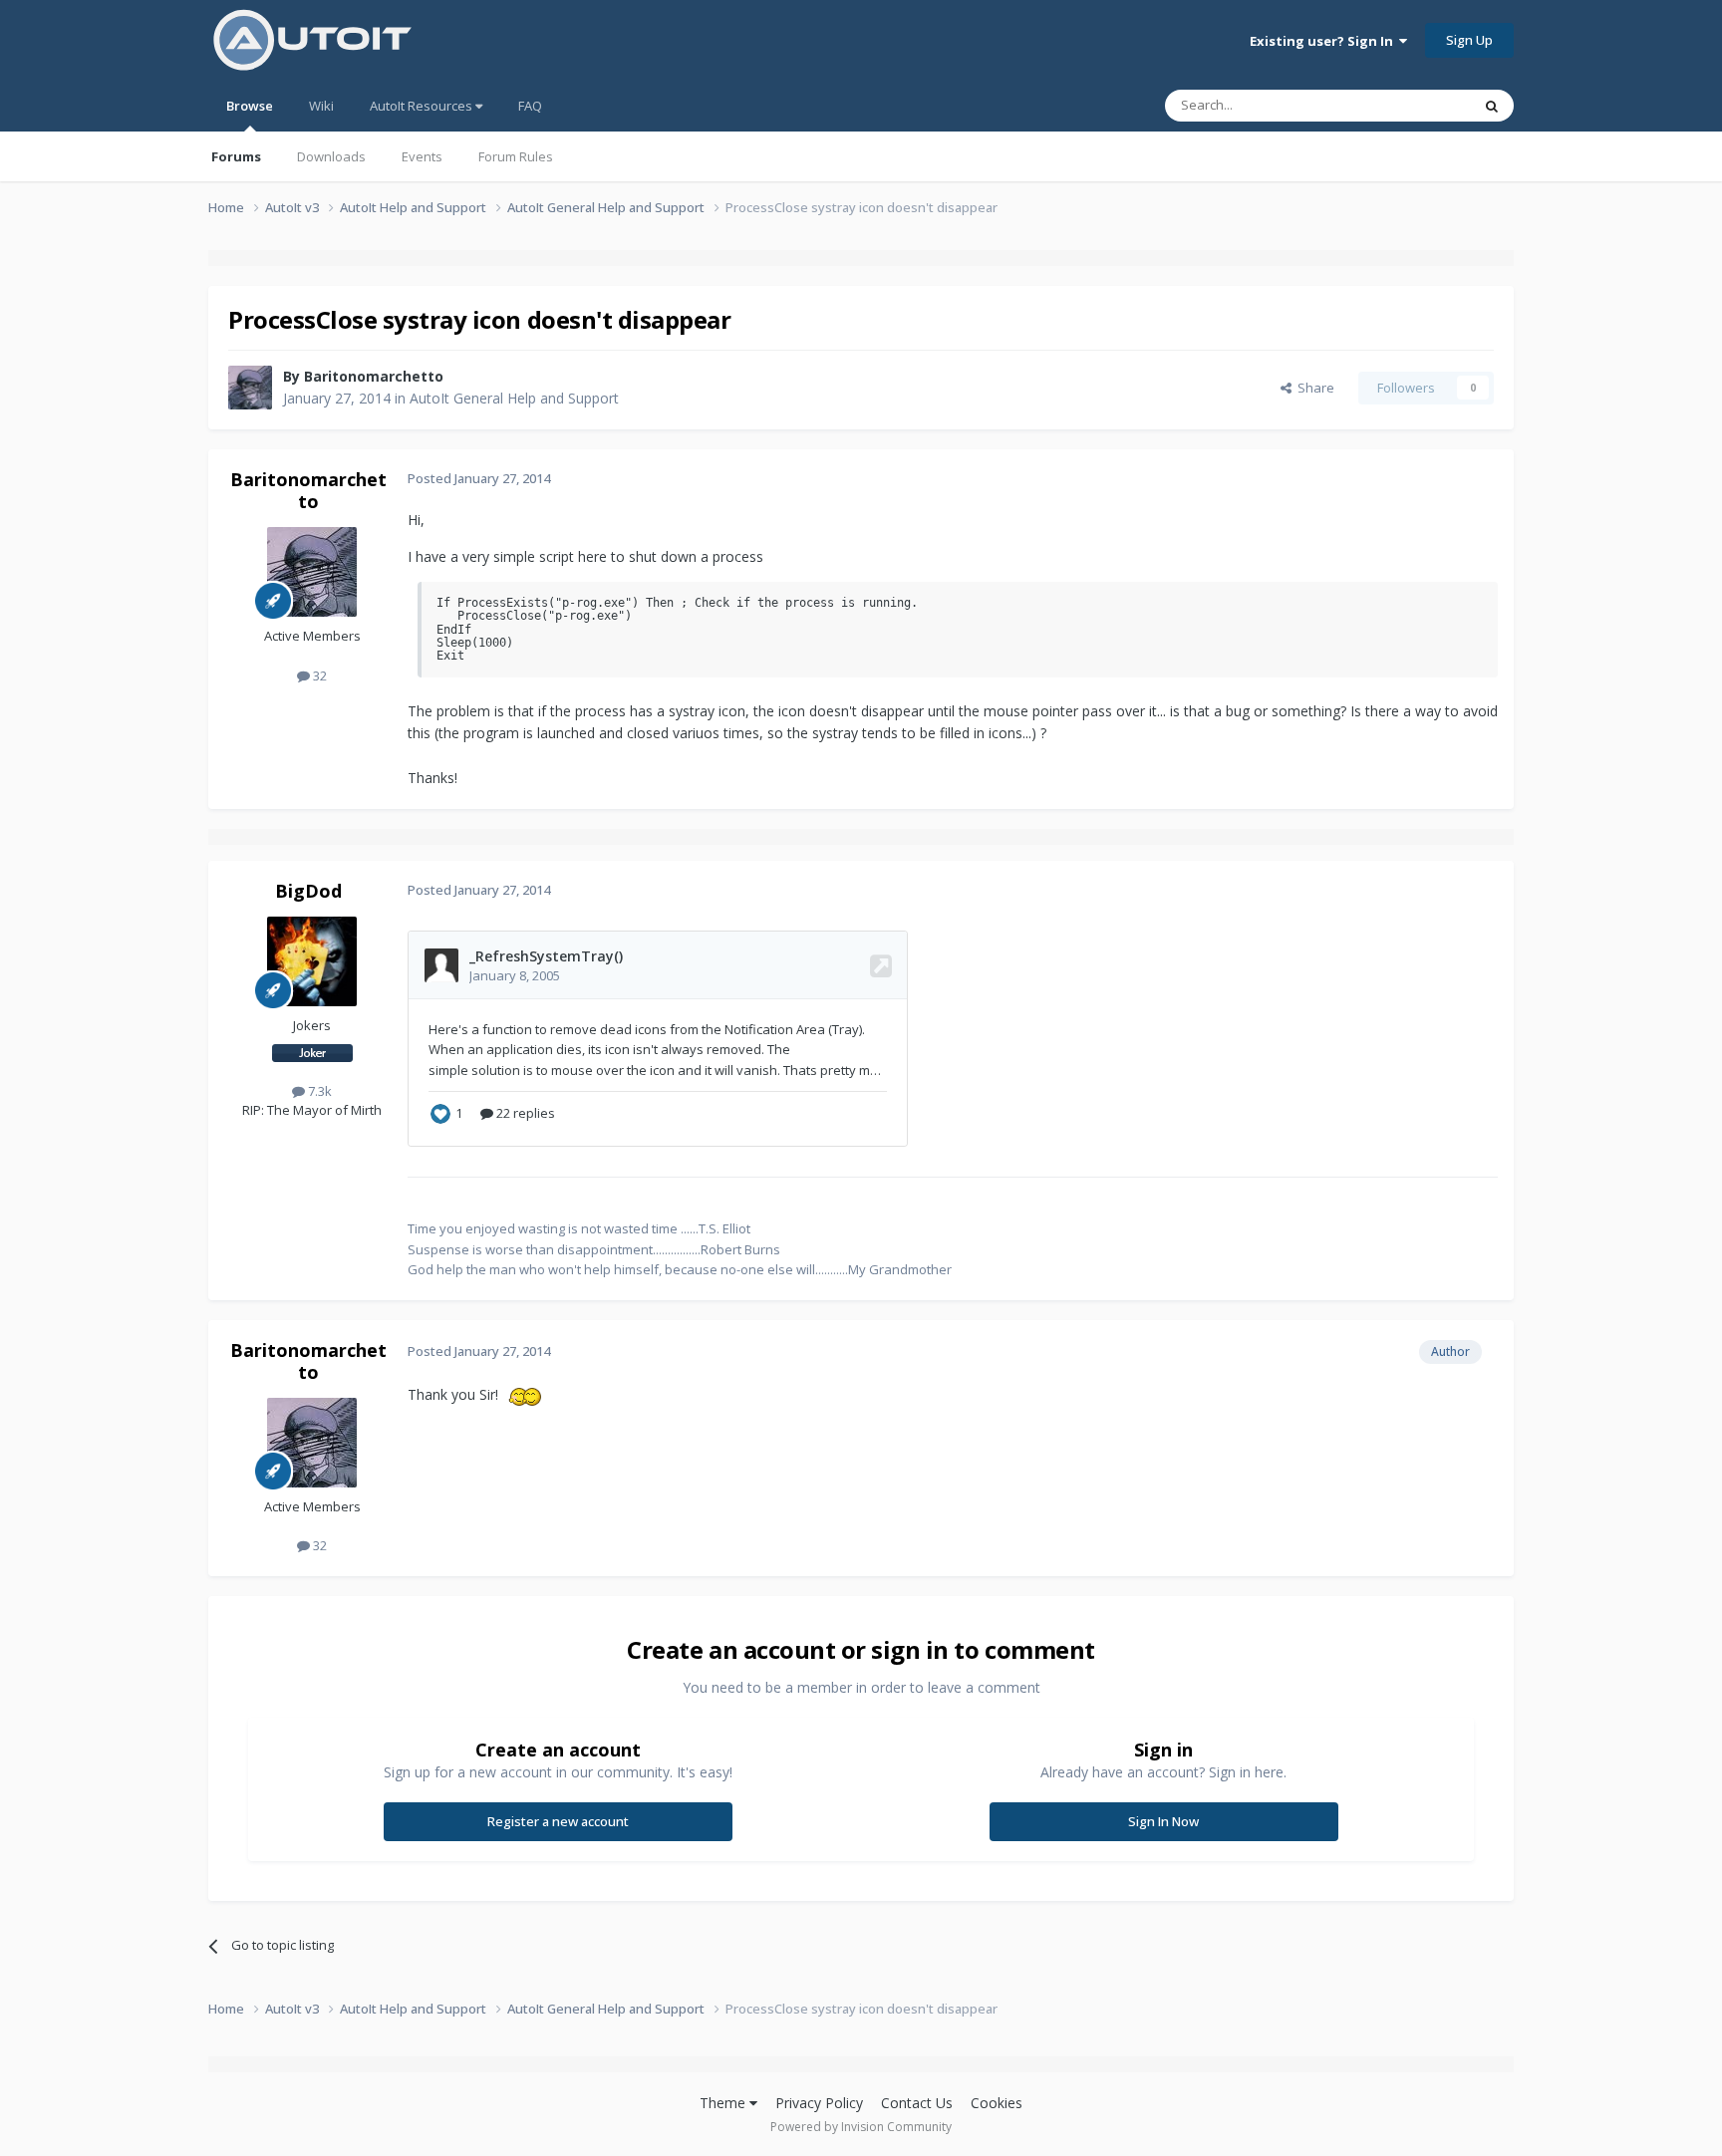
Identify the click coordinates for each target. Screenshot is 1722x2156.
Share (1313, 388)
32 (318, 675)
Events (422, 156)
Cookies (997, 2103)
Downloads (331, 156)
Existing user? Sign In (1324, 41)
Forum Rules (516, 156)
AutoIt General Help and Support (514, 398)
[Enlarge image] (530, 1394)
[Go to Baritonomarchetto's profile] (250, 388)
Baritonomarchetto (374, 376)
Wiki (321, 106)
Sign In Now (1163, 1821)
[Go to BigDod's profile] (312, 961)
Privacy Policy (819, 2103)
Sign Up (1469, 40)
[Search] (1492, 106)
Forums (236, 156)
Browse (250, 106)
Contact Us (917, 2103)
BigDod (308, 891)
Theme (724, 2103)
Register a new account (558, 1821)
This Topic (1414, 105)
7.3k (318, 1091)
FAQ (530, 106)
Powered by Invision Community (861, 2127)
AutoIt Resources (423, 106)
